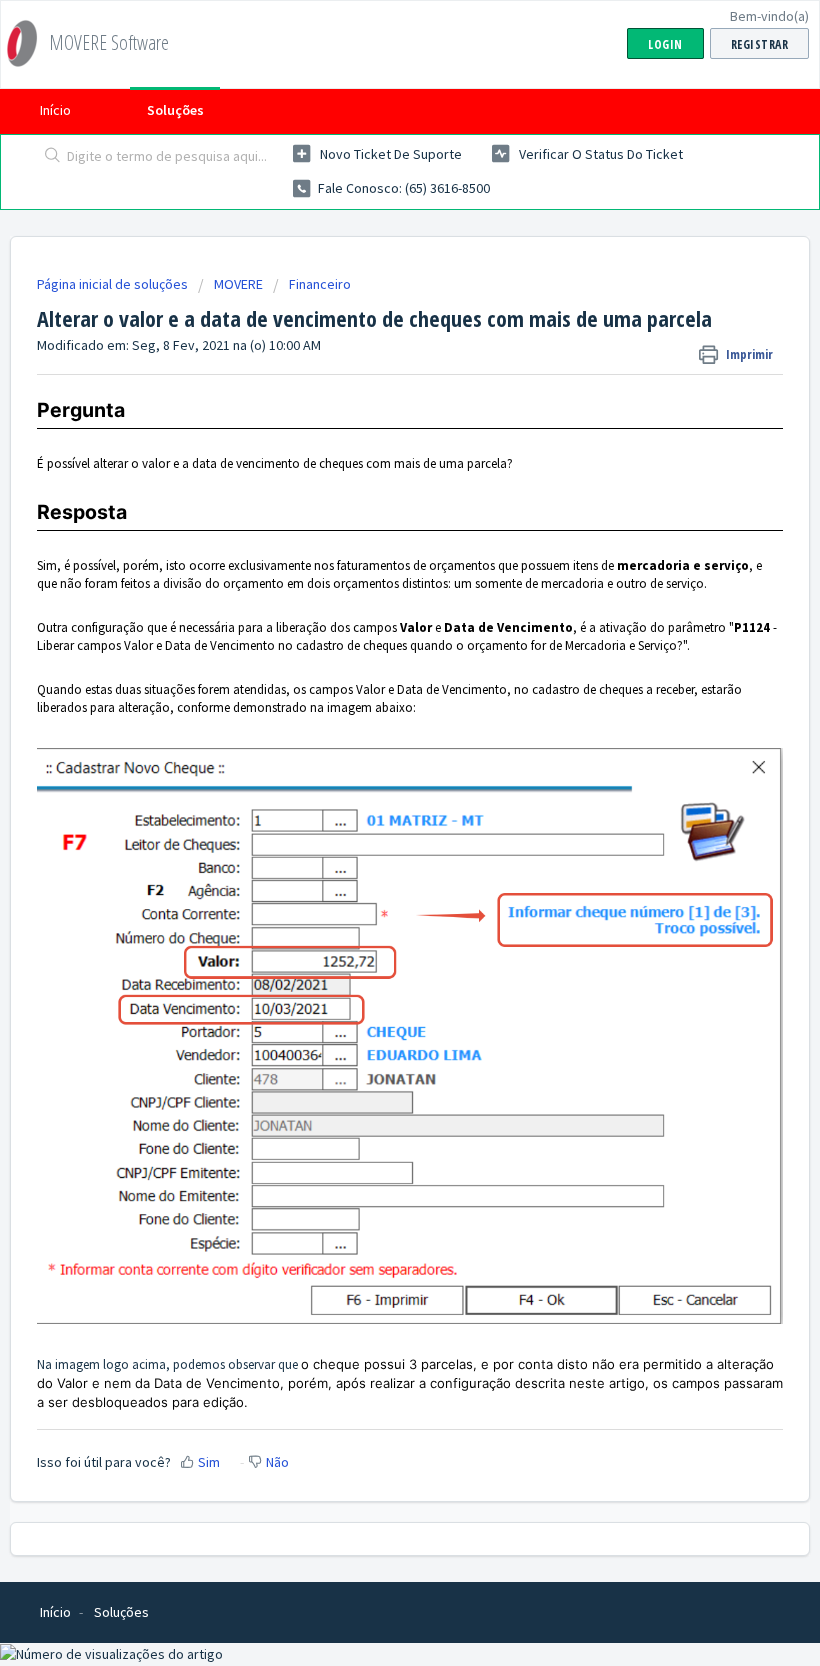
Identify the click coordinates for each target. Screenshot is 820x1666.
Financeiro (320, 284)
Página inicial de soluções (114, 284)
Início (55, 110)
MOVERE (238, 284)
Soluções (175, 110)
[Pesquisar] (48, 157)
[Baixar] (373, 831)
